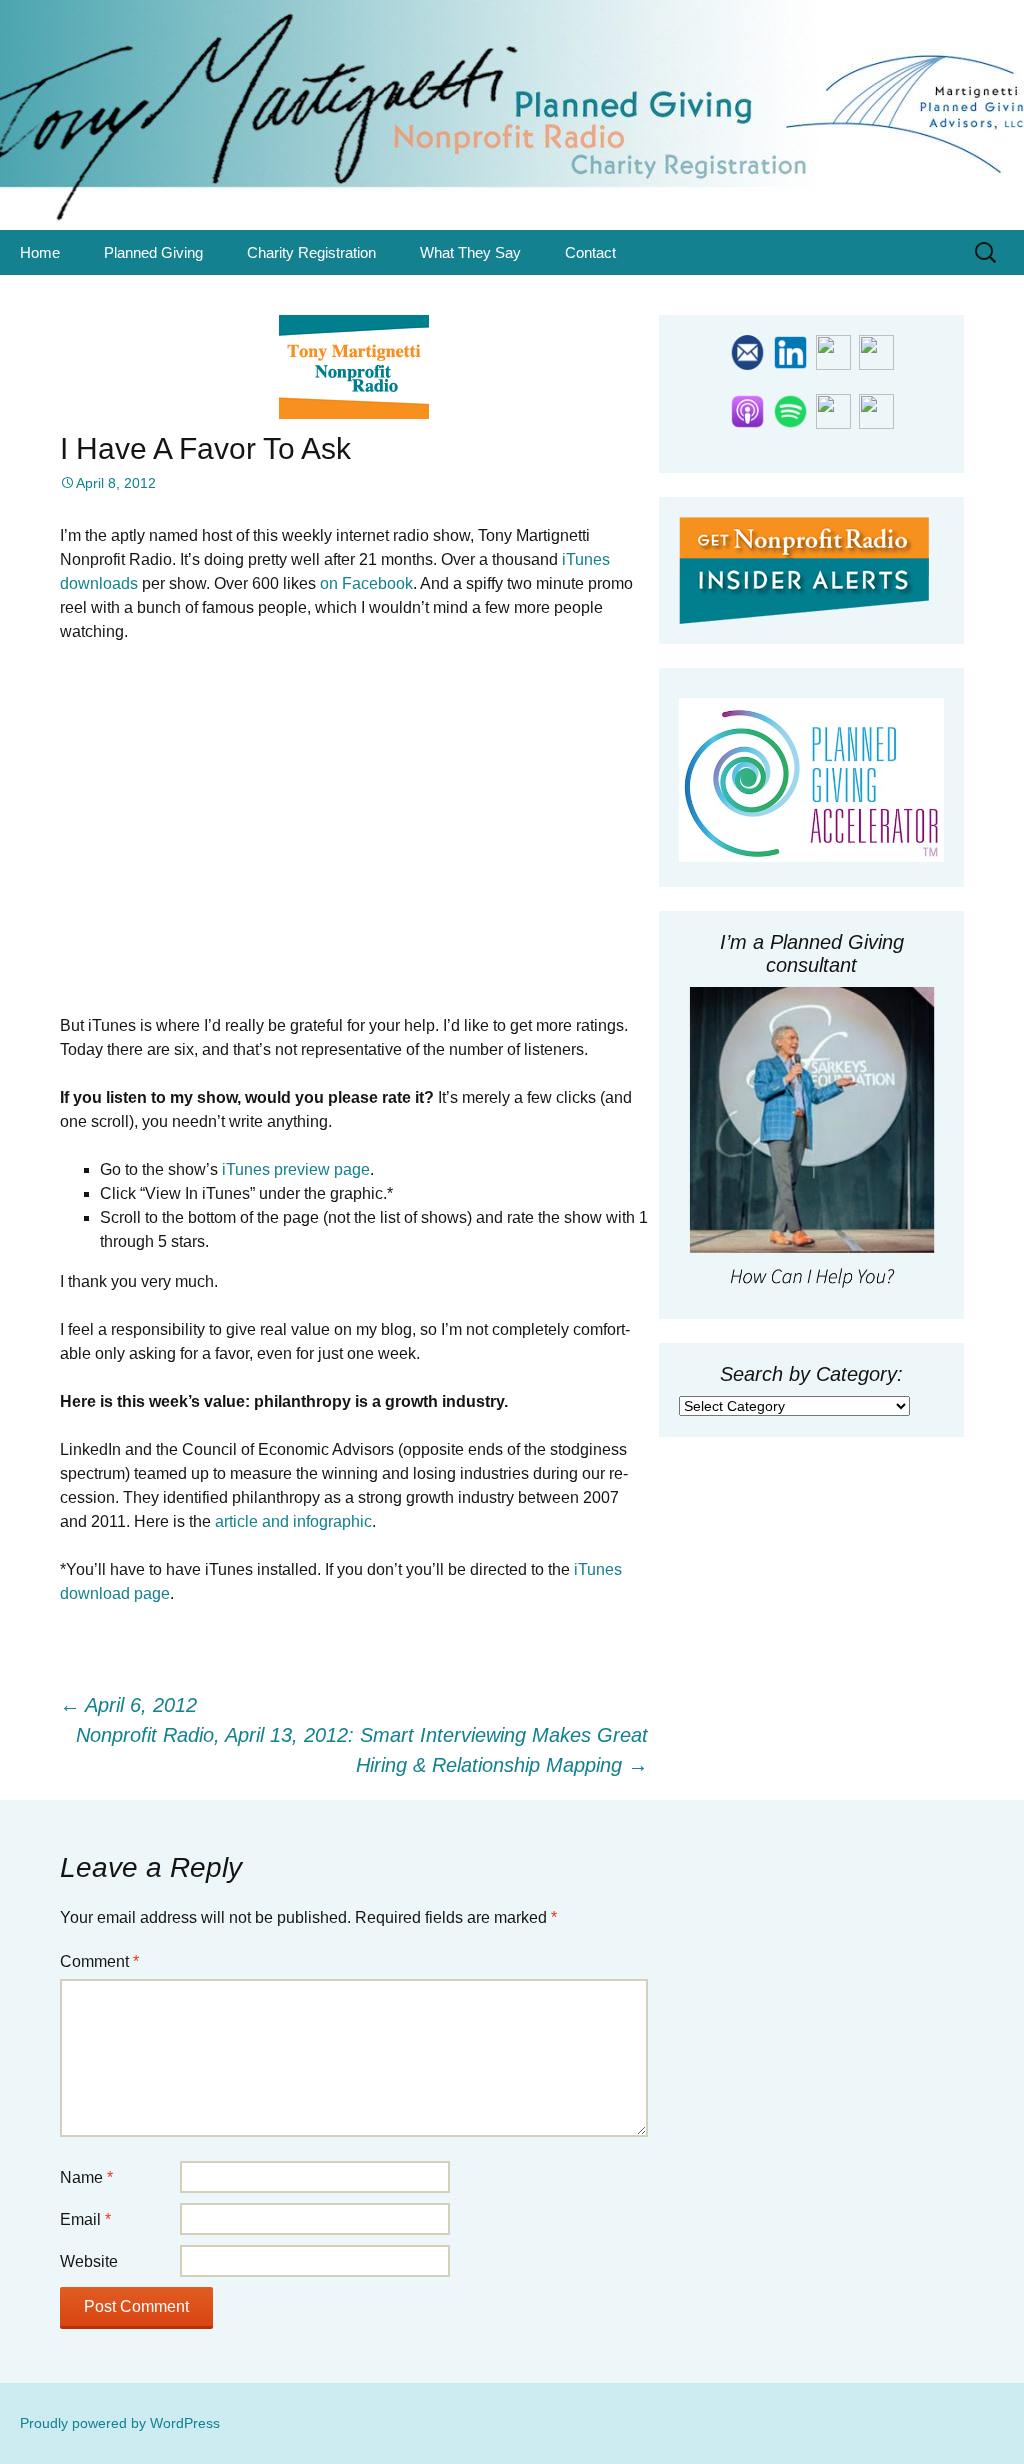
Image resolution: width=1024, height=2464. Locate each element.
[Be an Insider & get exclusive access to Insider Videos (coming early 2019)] (804, 569)
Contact (590, 252)
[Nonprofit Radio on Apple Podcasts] (747, 410)
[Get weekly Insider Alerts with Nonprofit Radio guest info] (747, 351)
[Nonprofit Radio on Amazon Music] (833, 410)
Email (85, 2219)
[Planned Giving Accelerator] (811, 780)
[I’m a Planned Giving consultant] (811, 1140)
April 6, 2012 (128, 1705)
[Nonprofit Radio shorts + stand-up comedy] (876, 410)
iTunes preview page (296, 1169)
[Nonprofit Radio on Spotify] (790, 410)
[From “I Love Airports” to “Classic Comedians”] (876, 351)
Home (40, 252)
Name (86, 2177)
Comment (99, 1961)
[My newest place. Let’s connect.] (833, 351)
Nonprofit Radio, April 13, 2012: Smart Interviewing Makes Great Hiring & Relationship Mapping (362, 1750)
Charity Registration (311, 252)
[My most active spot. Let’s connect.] (790, 351)
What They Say (470, 252)
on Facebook (366, 583)
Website (89, 2261)
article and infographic (293, 1521)
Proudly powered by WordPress (120, 2423)
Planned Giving (153, 252)
